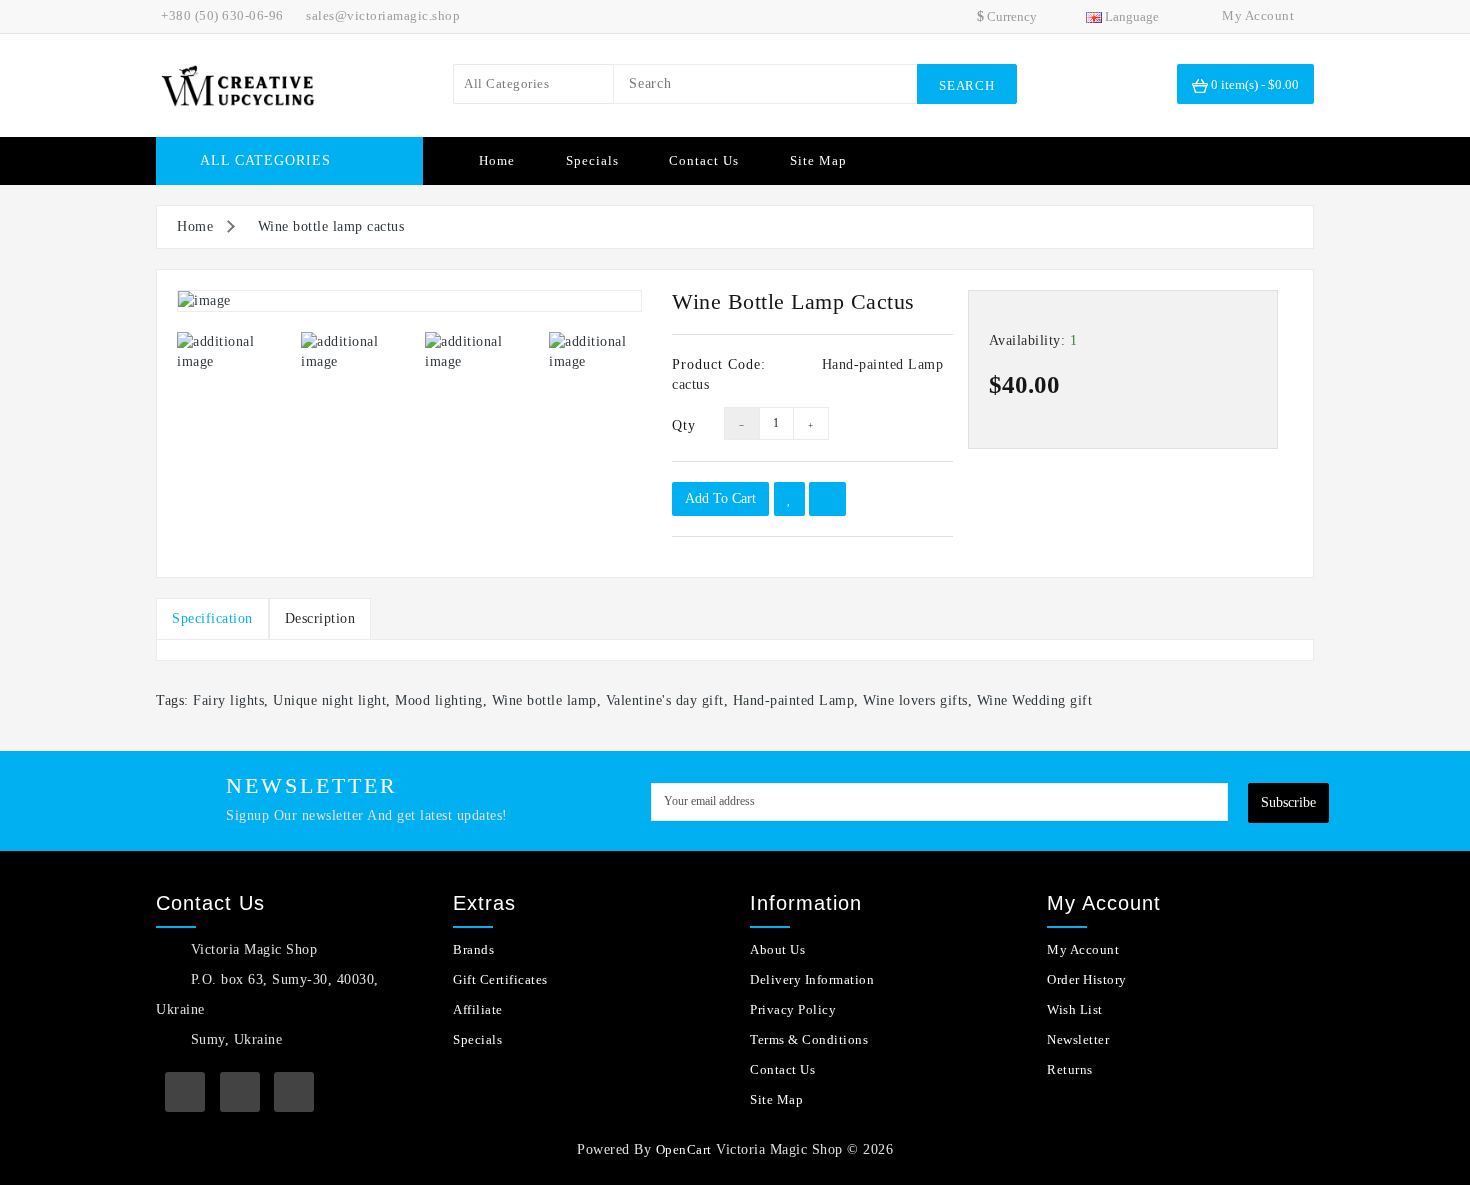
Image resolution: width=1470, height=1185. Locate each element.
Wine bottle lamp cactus (331, 226)
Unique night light (329, 700)
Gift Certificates (500, 979)
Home (497, 160)
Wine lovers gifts (915, 700)
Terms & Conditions (809, 1039)
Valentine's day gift (665, 700)
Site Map (818, 160)
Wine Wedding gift (1035, 700)
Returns (1070, 1069)
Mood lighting (439, 700)
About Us (777, 949)
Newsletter (1078, 1039)
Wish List (1075, 1009)
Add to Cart (720, 498)
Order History (1087, 979)
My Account (1083, 949)
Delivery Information (812, 979)
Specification (212, 618)
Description (320, 618)
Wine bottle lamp (544, 700)
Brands (473, 949)
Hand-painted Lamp (794, 700)
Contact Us (704, 160)
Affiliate (478, 1009)
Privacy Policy (793, 1009)
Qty (683, 425)
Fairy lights (228, 700)
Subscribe (1288, 802)
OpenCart (684, 1149)
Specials (592, 160)
